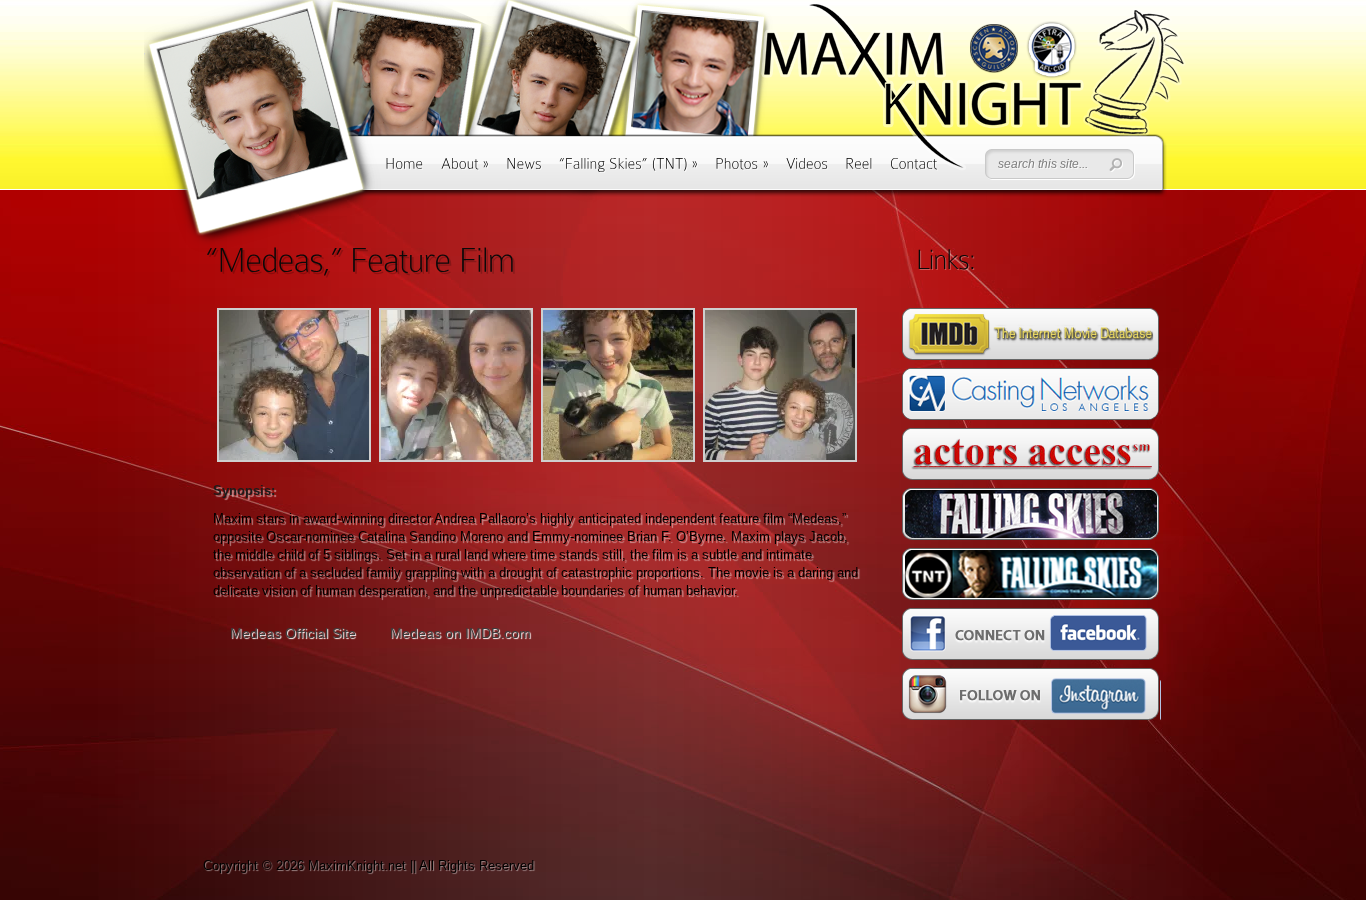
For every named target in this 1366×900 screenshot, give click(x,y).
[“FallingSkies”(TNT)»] (628, 170)
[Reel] (859, 170)
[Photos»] (742, 170)
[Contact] (914, 170)
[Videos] (807, 170)
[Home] (404, 170)
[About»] (465, 170)
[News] (524, 170)
